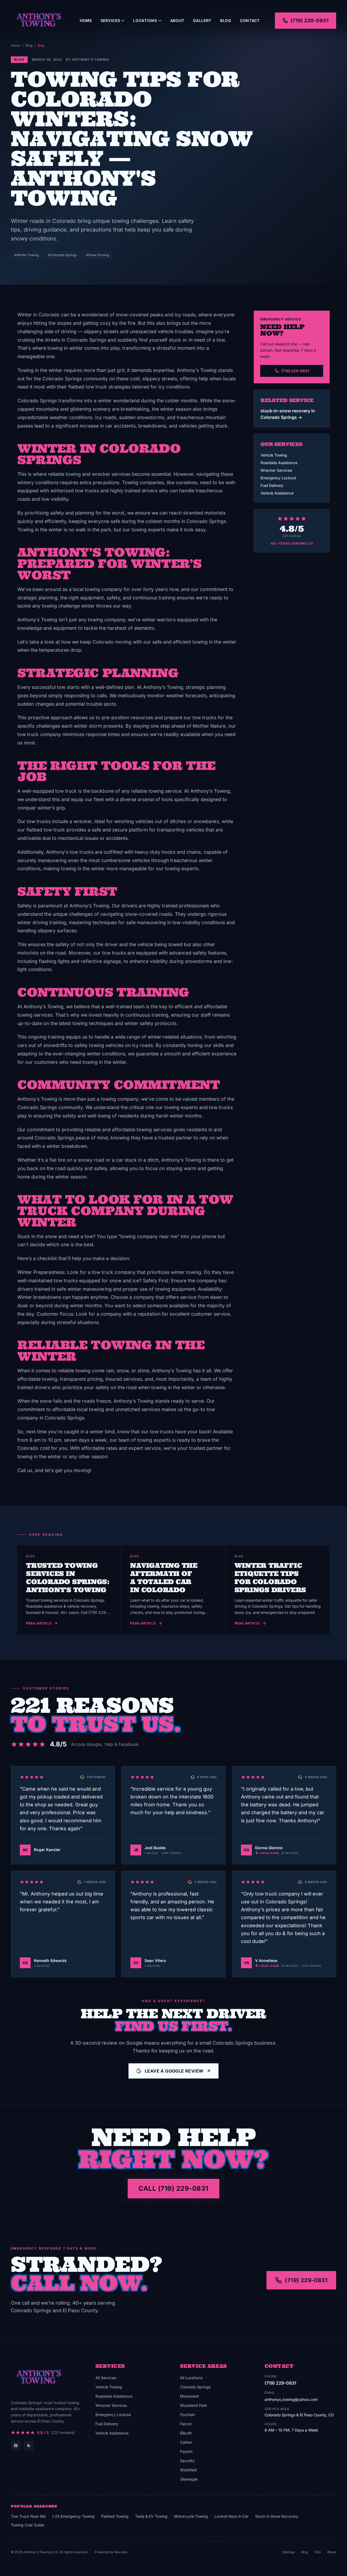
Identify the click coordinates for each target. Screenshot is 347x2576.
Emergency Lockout (278, 478)
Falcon (186, 2424)
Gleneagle (189, 2479)
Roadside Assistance (279, 463)
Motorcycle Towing (191, 2516)
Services (110, 20)
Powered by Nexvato (111, 2552)
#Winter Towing (27, 255)
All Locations (191, 2378)
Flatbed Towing (115, 2516)
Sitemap (288, 2552)
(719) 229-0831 (310, 20)
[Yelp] (29, 2446)
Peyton (186, 2451)
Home (86, 20)
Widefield (188, 2470)
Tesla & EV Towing (151, 2516)
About (177, 20)
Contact (250, 20)
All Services (106, 2378)
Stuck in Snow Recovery (277, 2516)
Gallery (202, 20)
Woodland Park (194, 2405)
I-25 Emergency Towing (73, 2516)
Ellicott (186, 2433)
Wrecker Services (276, 470)
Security (187, 2461)
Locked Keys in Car (232, 2516)
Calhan (186, 2442)
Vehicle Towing (274, 455)
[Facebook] (16, 2446)
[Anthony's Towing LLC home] (38, 21)
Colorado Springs (195, 2387)
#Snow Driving (97, 255)
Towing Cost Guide (28, 2525)
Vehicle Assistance (277, 493)
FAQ (318, 2552)
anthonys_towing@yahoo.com (291, 2399)
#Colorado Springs (62, 255)
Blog (226, 20)
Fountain (187, 2415)
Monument (189, 2396)
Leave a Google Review (174, 2071)
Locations (145, 20)
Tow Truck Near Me (28, 2516)
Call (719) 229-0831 (173, 2188)
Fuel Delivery (272, 485)
